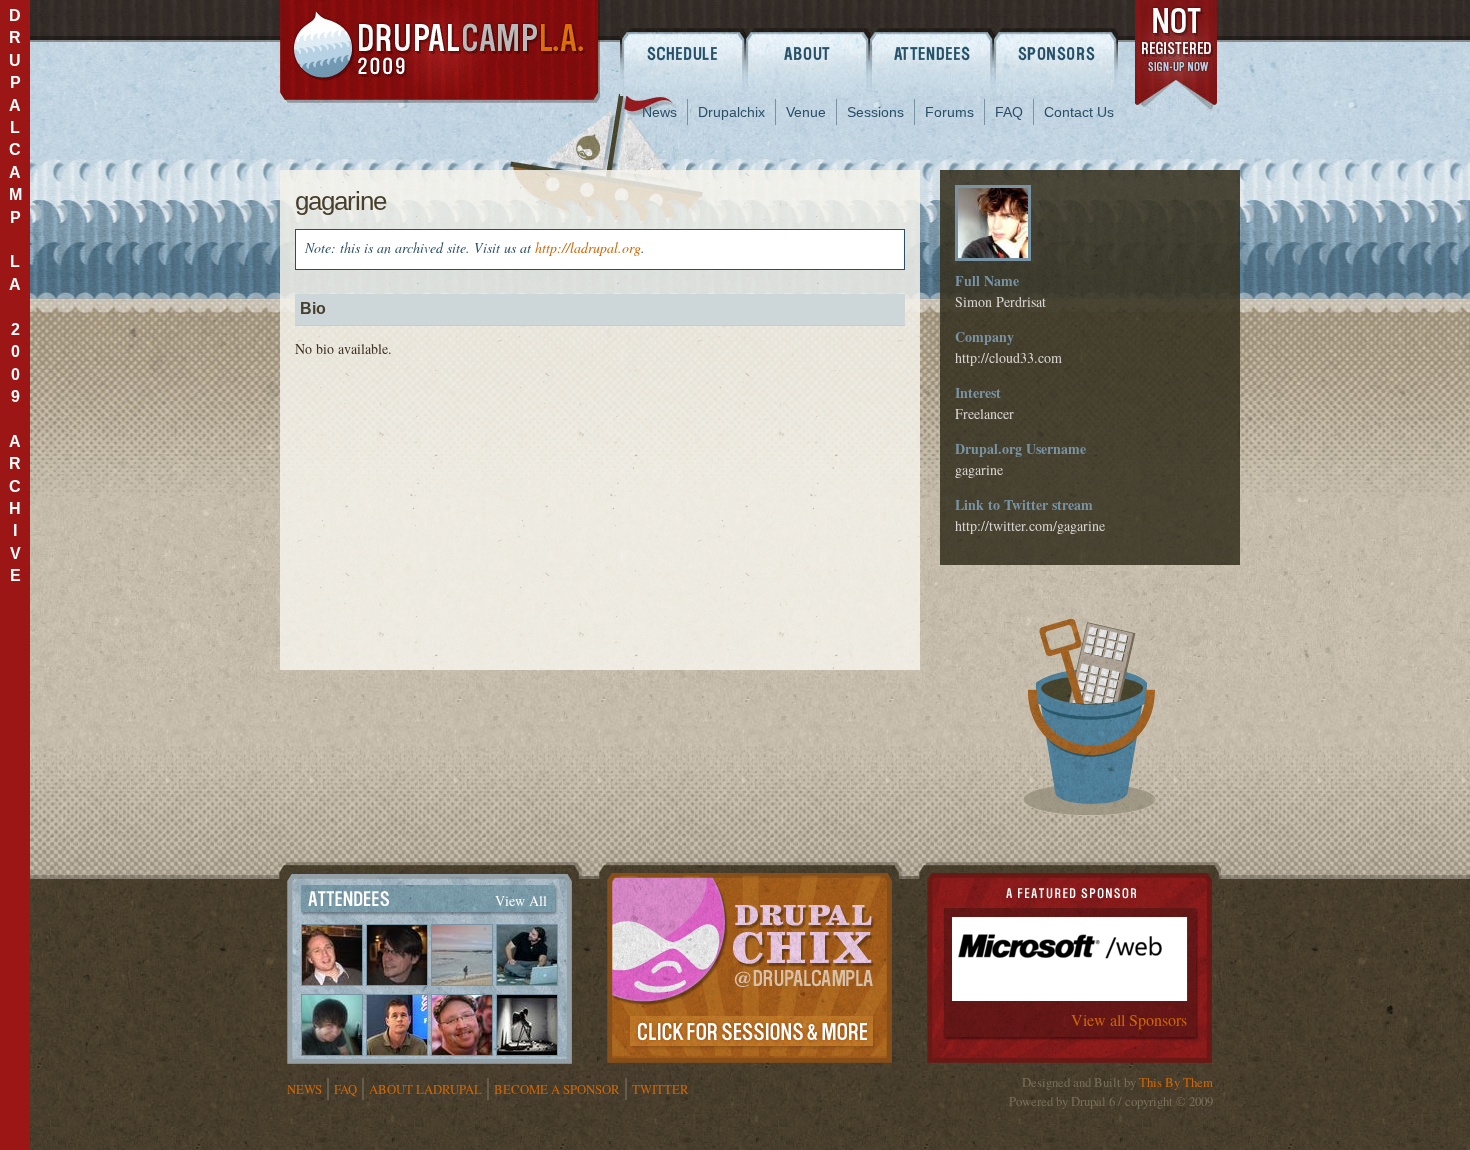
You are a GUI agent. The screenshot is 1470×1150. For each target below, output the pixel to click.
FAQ (1009, 112)
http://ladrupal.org (588, 247)
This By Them (1176, 1082)
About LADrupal (425, 1089)
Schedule (682, 53)
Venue (806, 112)
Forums (949, 112)
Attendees (932, 53)
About (807, 53)
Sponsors (1057, 53)
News (659, 112)
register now (1177, 58)
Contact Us (1079, 112)
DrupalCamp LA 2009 (440, 51)
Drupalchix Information (749, 964)
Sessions (875, 112)
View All (521, 900)
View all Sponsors (1129, 1019)
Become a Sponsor (557, 1089)
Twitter (660, 1089)
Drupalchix (731, 112)
